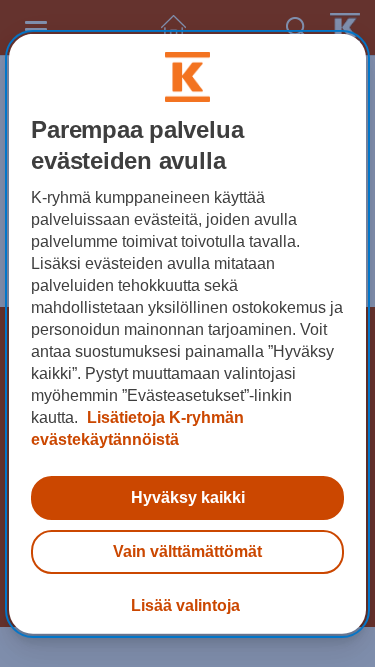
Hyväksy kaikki (188, 497)
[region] (187, 333)
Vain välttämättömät (187, 551)
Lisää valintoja (185, 605)
